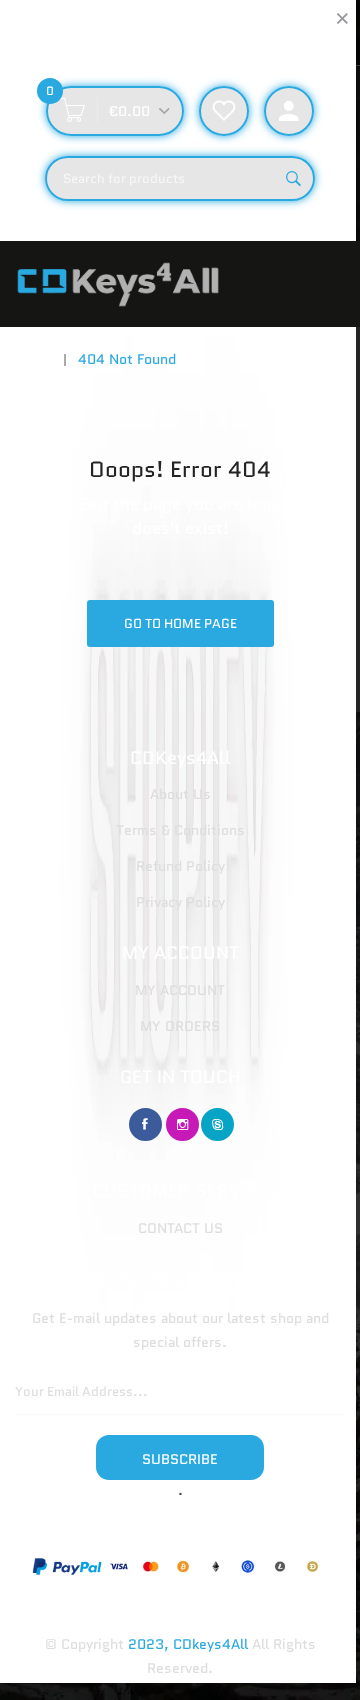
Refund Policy (180, 866)
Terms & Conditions (180, 830)
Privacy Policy (180, 902)
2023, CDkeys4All (188, 1644)
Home (34, 359)
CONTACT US (180, 1228)
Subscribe (180, 1459)
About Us (180, 794)
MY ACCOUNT (180, 990)
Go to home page (180, 623)
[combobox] (180, 178)
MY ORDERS (180, 1026)
